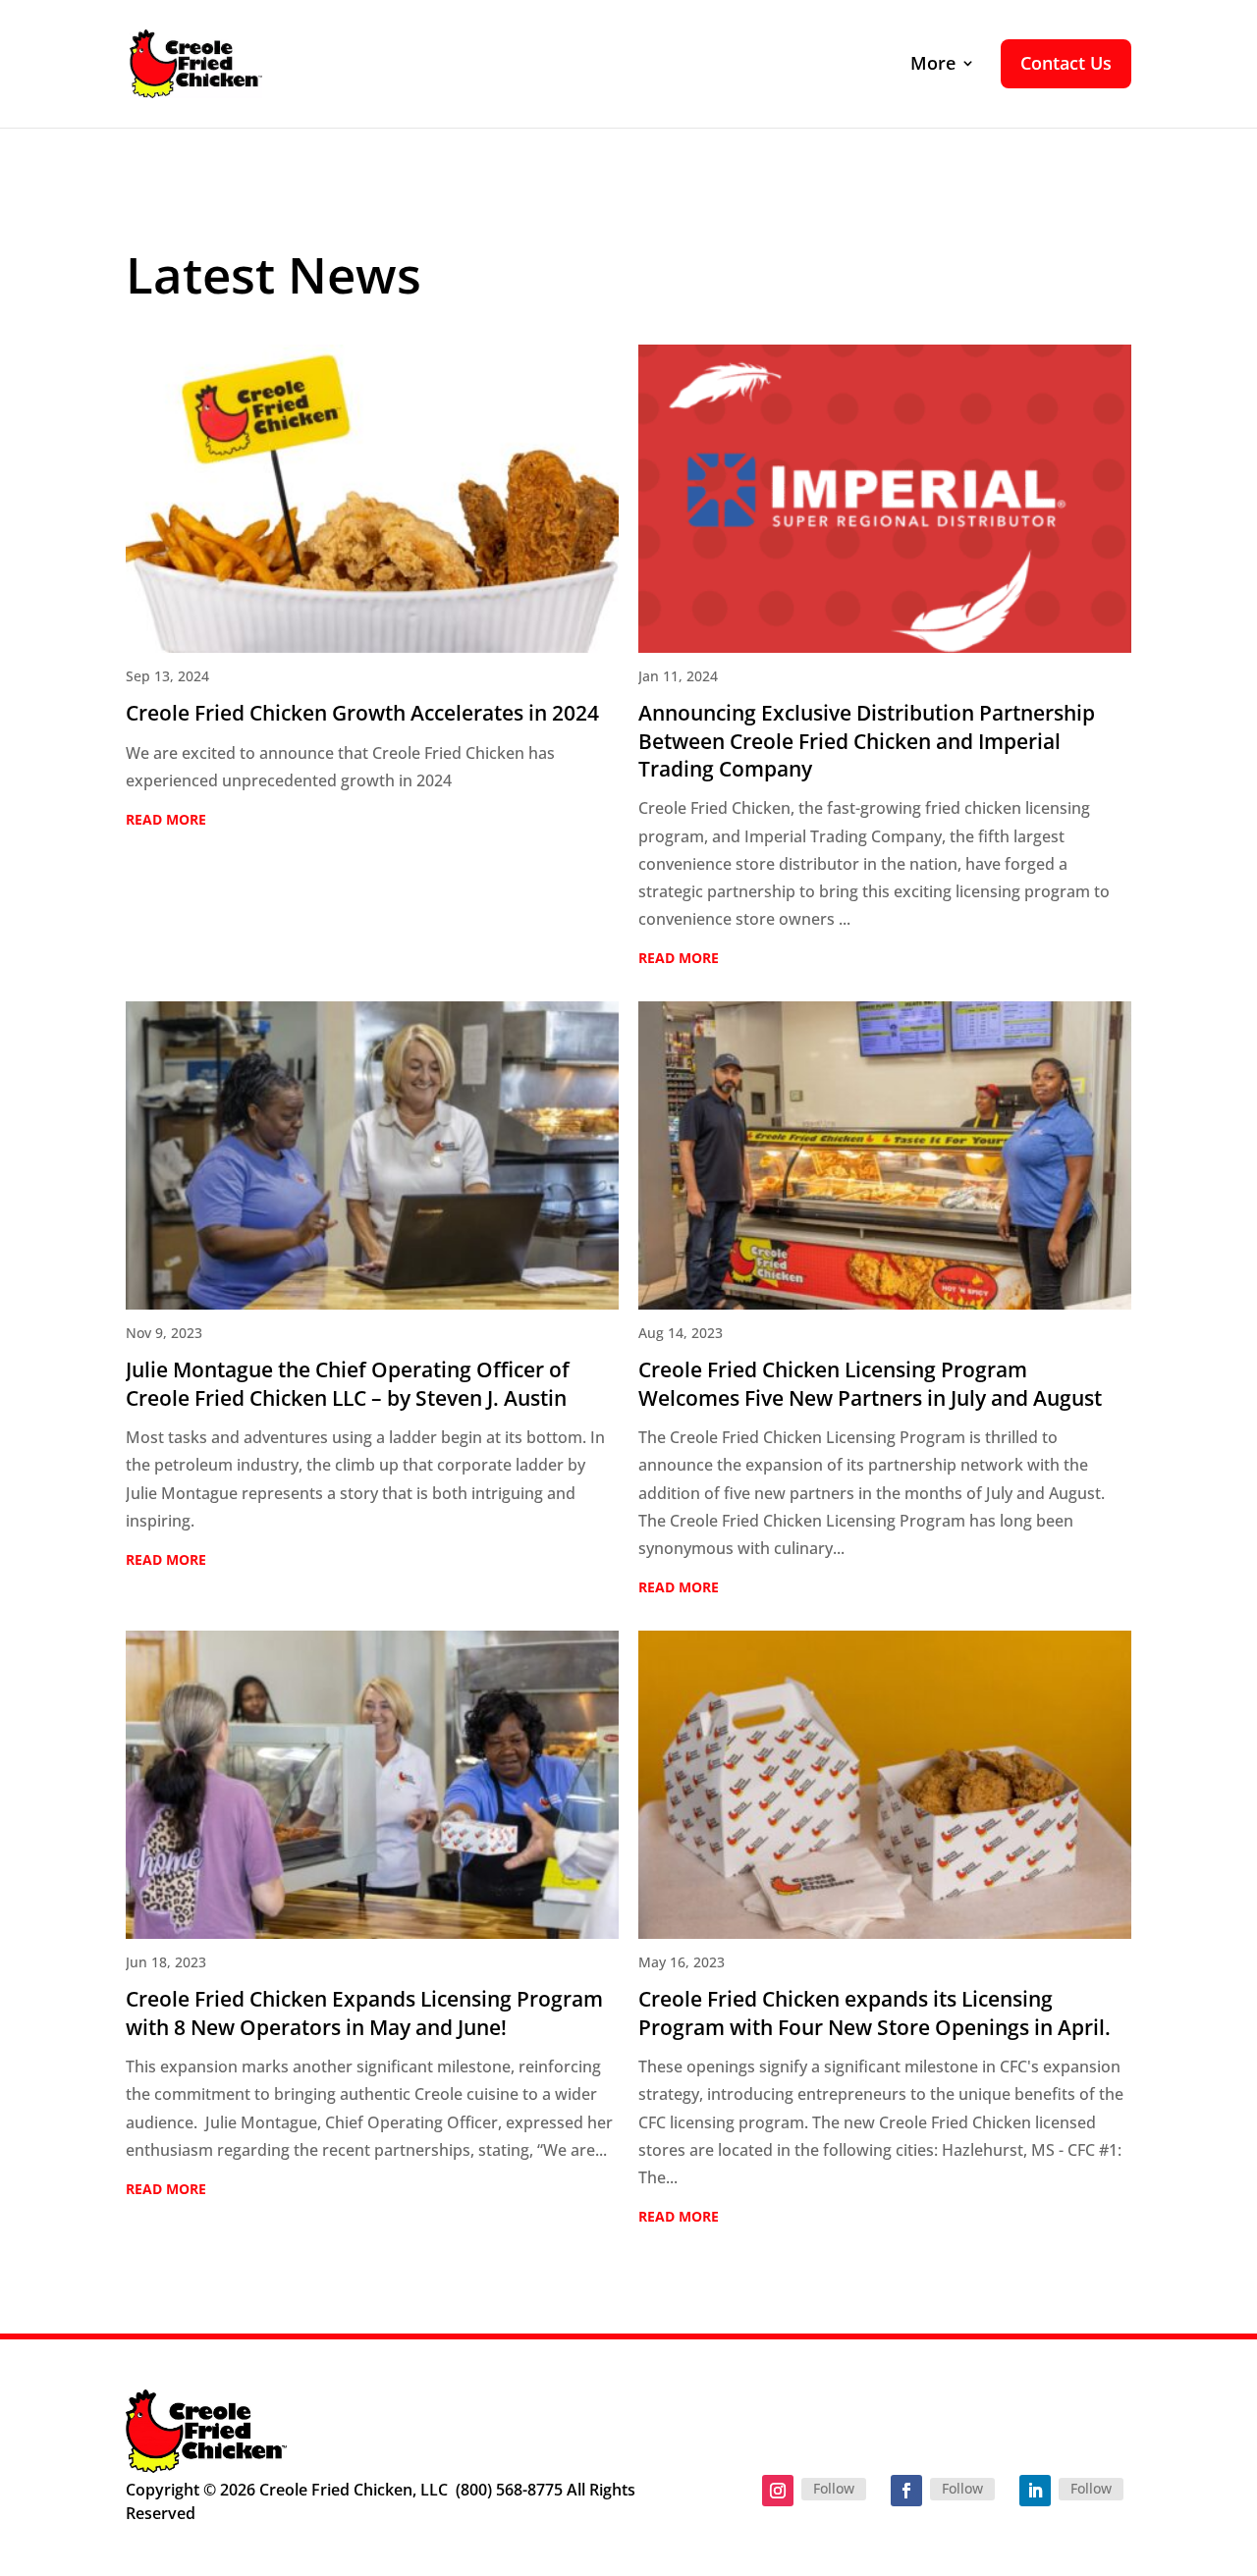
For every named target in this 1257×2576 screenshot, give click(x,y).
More (933, 64)
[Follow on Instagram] (778, 2491)
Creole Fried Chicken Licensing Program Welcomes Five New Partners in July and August (870, 1383)
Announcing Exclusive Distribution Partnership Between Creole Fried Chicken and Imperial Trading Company (867, 740)
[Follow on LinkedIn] (1035, 2491)
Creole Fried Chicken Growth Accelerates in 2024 (362, 712)
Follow (834, 2488)
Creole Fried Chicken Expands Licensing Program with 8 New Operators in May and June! (364, 2012)
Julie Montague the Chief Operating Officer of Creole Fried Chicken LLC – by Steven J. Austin (348, 1383)
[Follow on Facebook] (906, 2491)
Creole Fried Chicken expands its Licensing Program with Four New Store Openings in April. (874, 2012)
